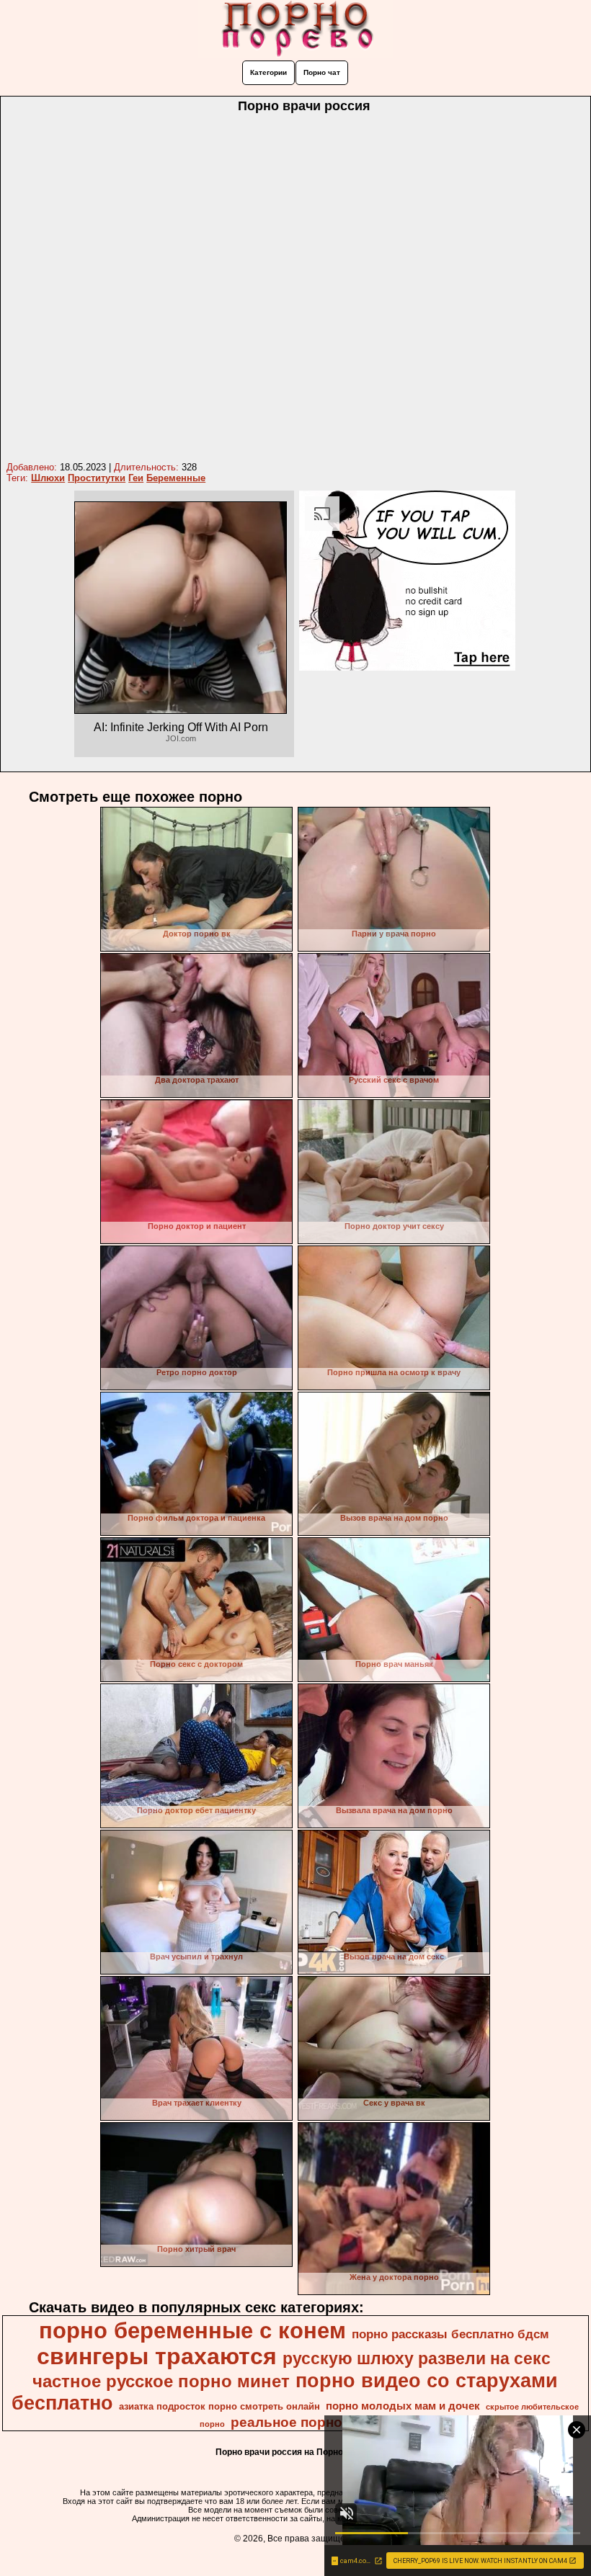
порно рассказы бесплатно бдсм (450, 2334)
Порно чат (322, 72)
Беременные (176, 478)
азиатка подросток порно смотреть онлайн (219, 2406)
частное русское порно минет (161, 2381)
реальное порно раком (310, 2422)
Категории (268, 72)
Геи (136, 478)
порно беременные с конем (192, 2330)
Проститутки (97, 478)
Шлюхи (48, 478)
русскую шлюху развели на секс (417, 2358)
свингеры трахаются (157, 2356)
